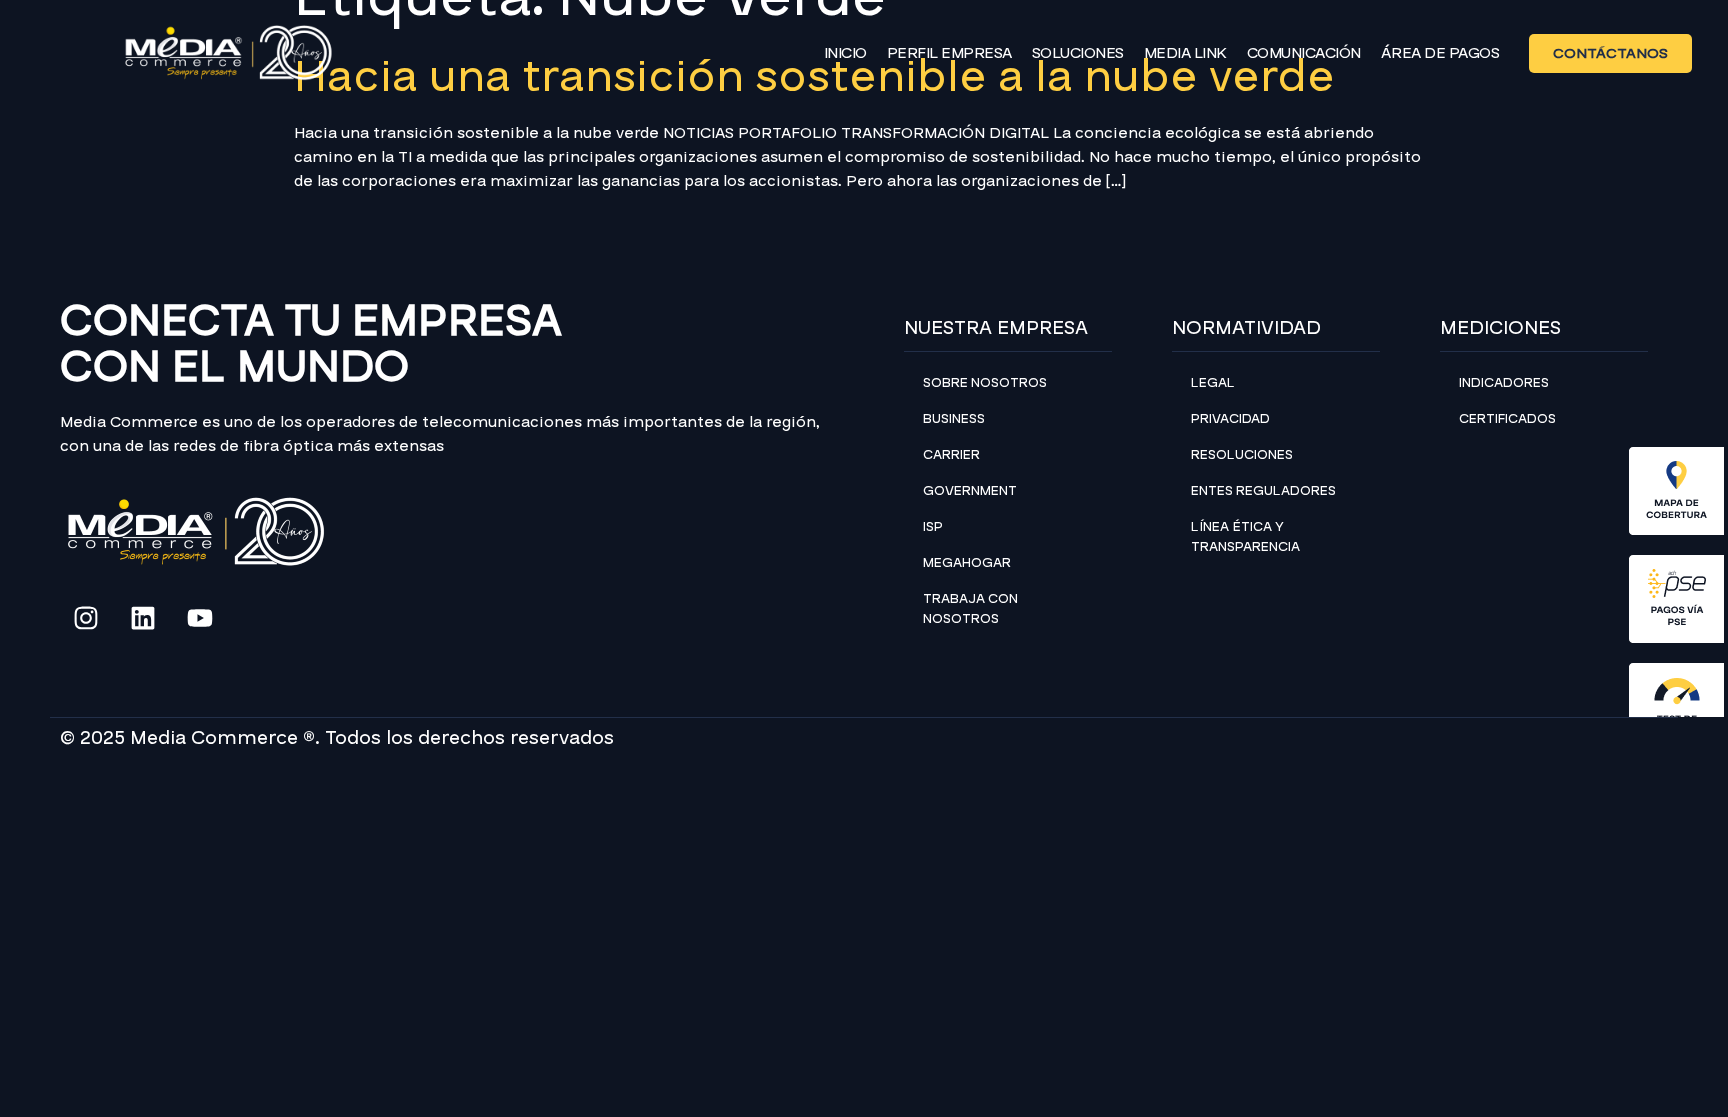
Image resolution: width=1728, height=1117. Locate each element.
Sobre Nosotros (985, 383)
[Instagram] (86, 618)
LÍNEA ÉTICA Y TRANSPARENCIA (1245, 537)
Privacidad (1230, 419)
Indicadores (1504, 383)
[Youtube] (200, 618)
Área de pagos (1440, 53)
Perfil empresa (949, 53)
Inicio (845, 53)
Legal (1213, 383)
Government (970, 491)
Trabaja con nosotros (970, 609)
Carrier (951, 455)
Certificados (1507, 419)
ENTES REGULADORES (1263, 491)
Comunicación (1304, 53)
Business (954, 419)
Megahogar (967, 563)
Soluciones (1078, 53)
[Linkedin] (143, 618)
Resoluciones (1242, 455)
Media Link (1185, 53)
